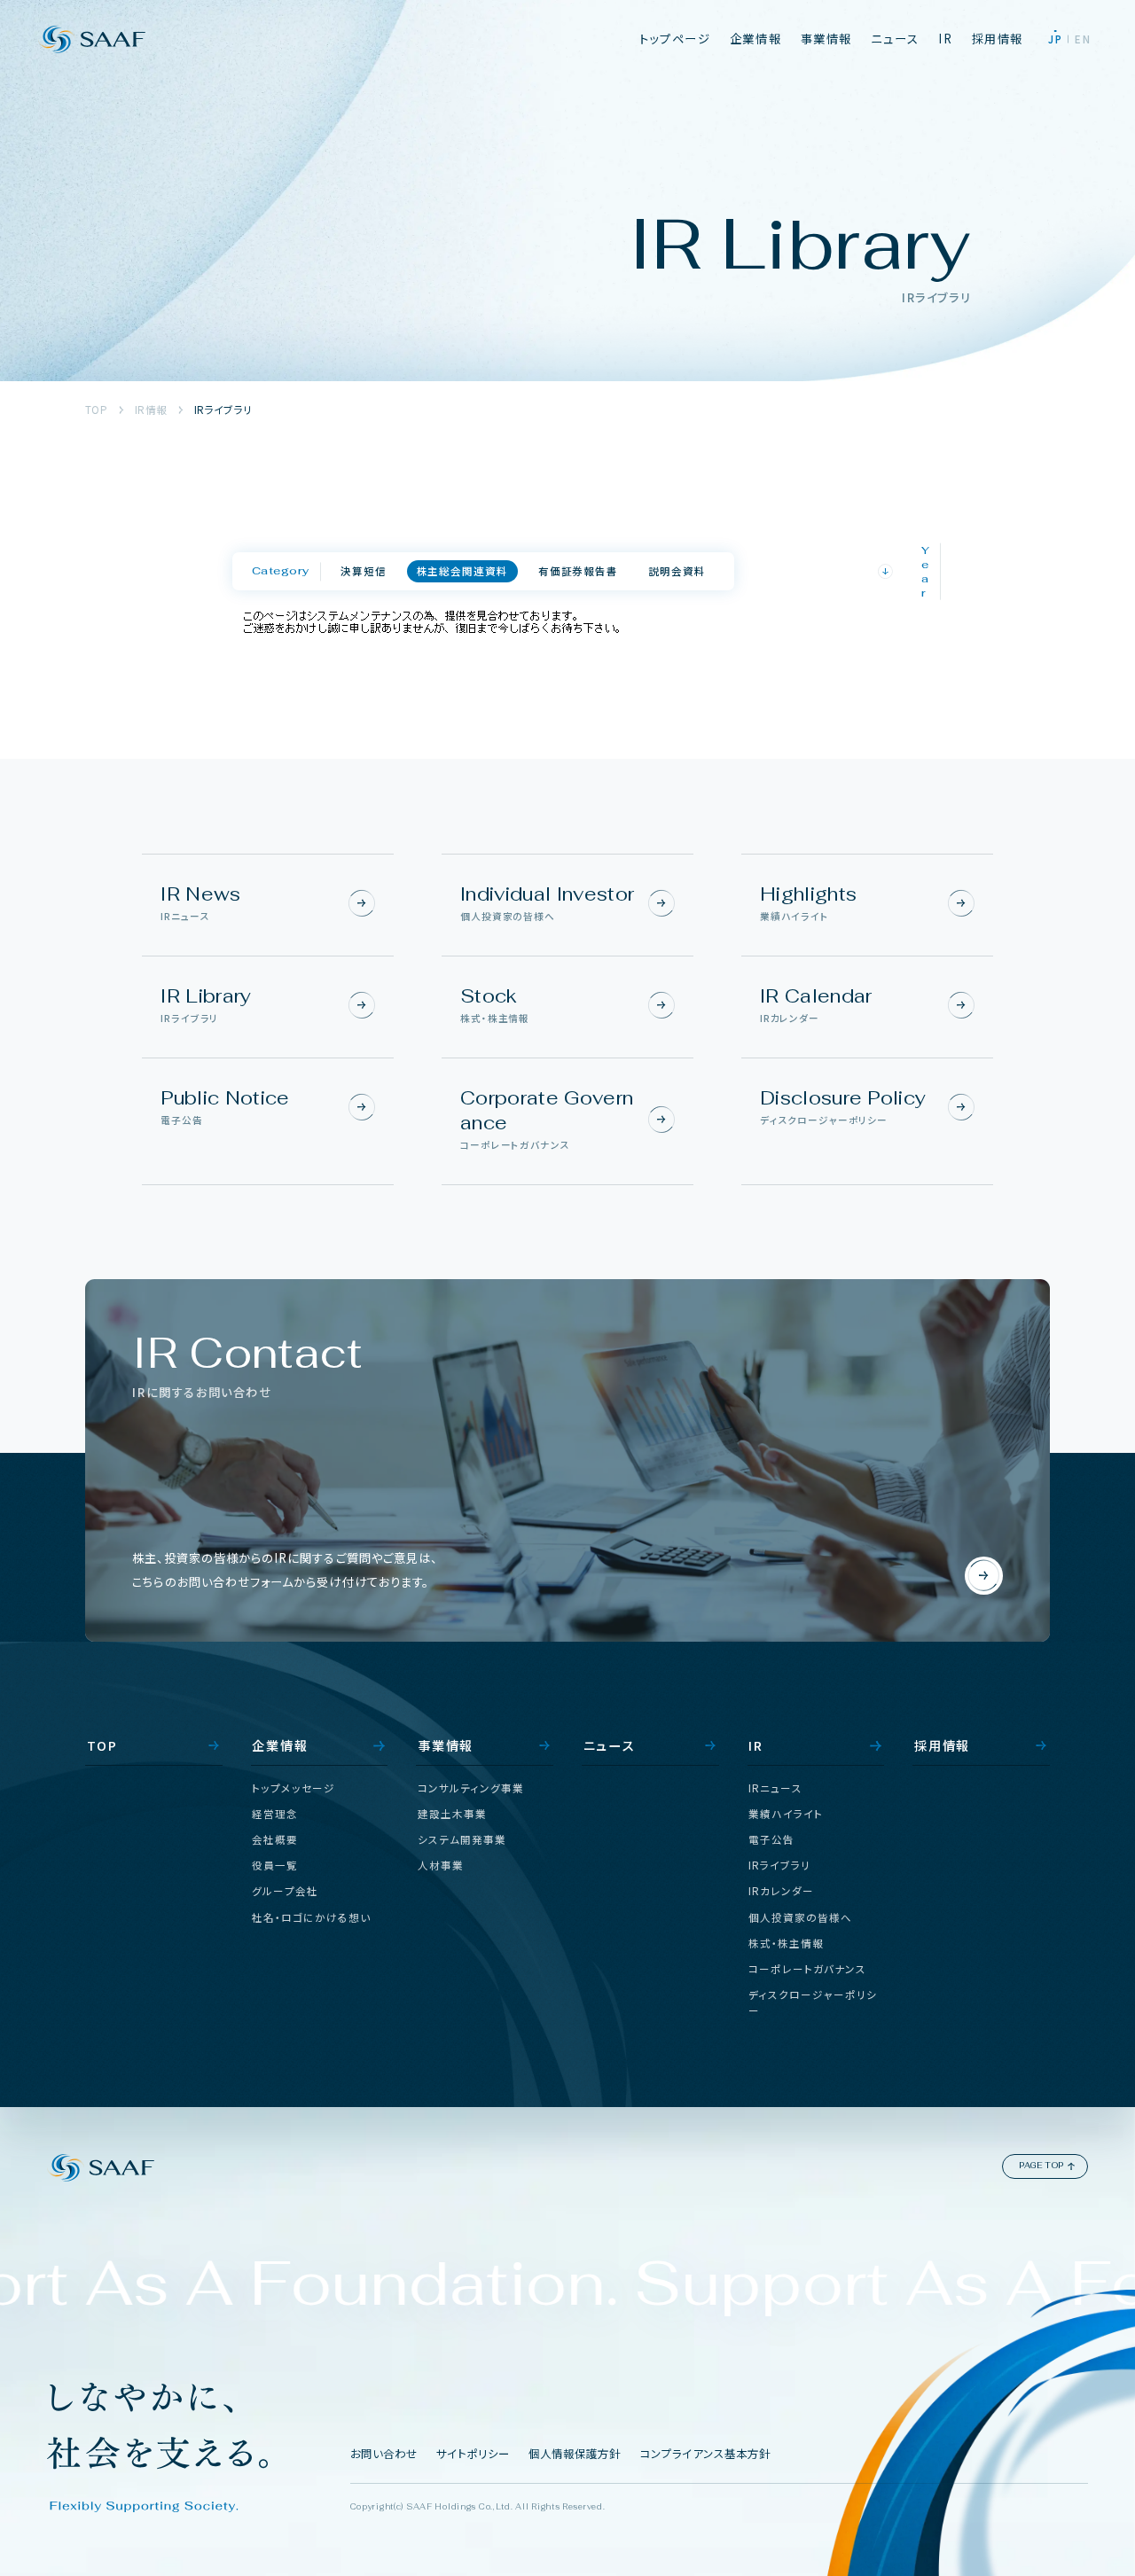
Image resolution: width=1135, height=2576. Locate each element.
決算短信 (364, 571)
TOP (96, 410)
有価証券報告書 (578, 571)
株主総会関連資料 (462, 571)
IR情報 (151, 410)
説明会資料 (677, 571)
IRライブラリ (223, 410)
